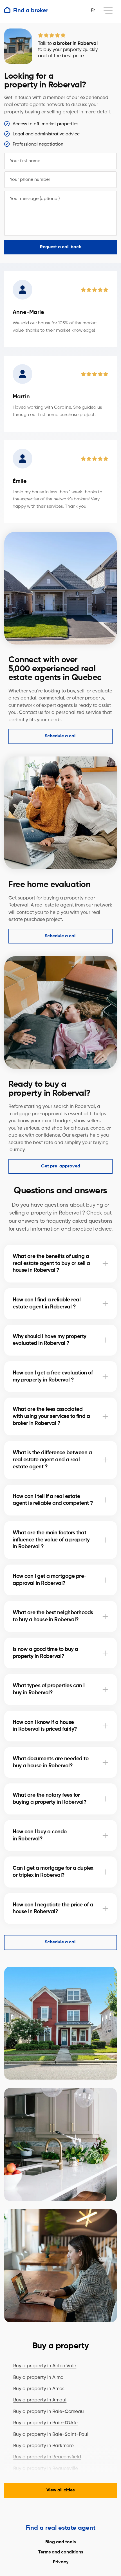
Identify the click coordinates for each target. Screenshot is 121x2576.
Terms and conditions (61, 2552)
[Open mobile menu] (108, 11)
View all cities (60, 2490)
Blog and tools (60, 2542)
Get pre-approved (61, 1166)
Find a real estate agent (61, 2528)
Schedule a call (61, 736)
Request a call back (60, 247)
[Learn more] (105, 1264)
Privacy (61, 2562)
